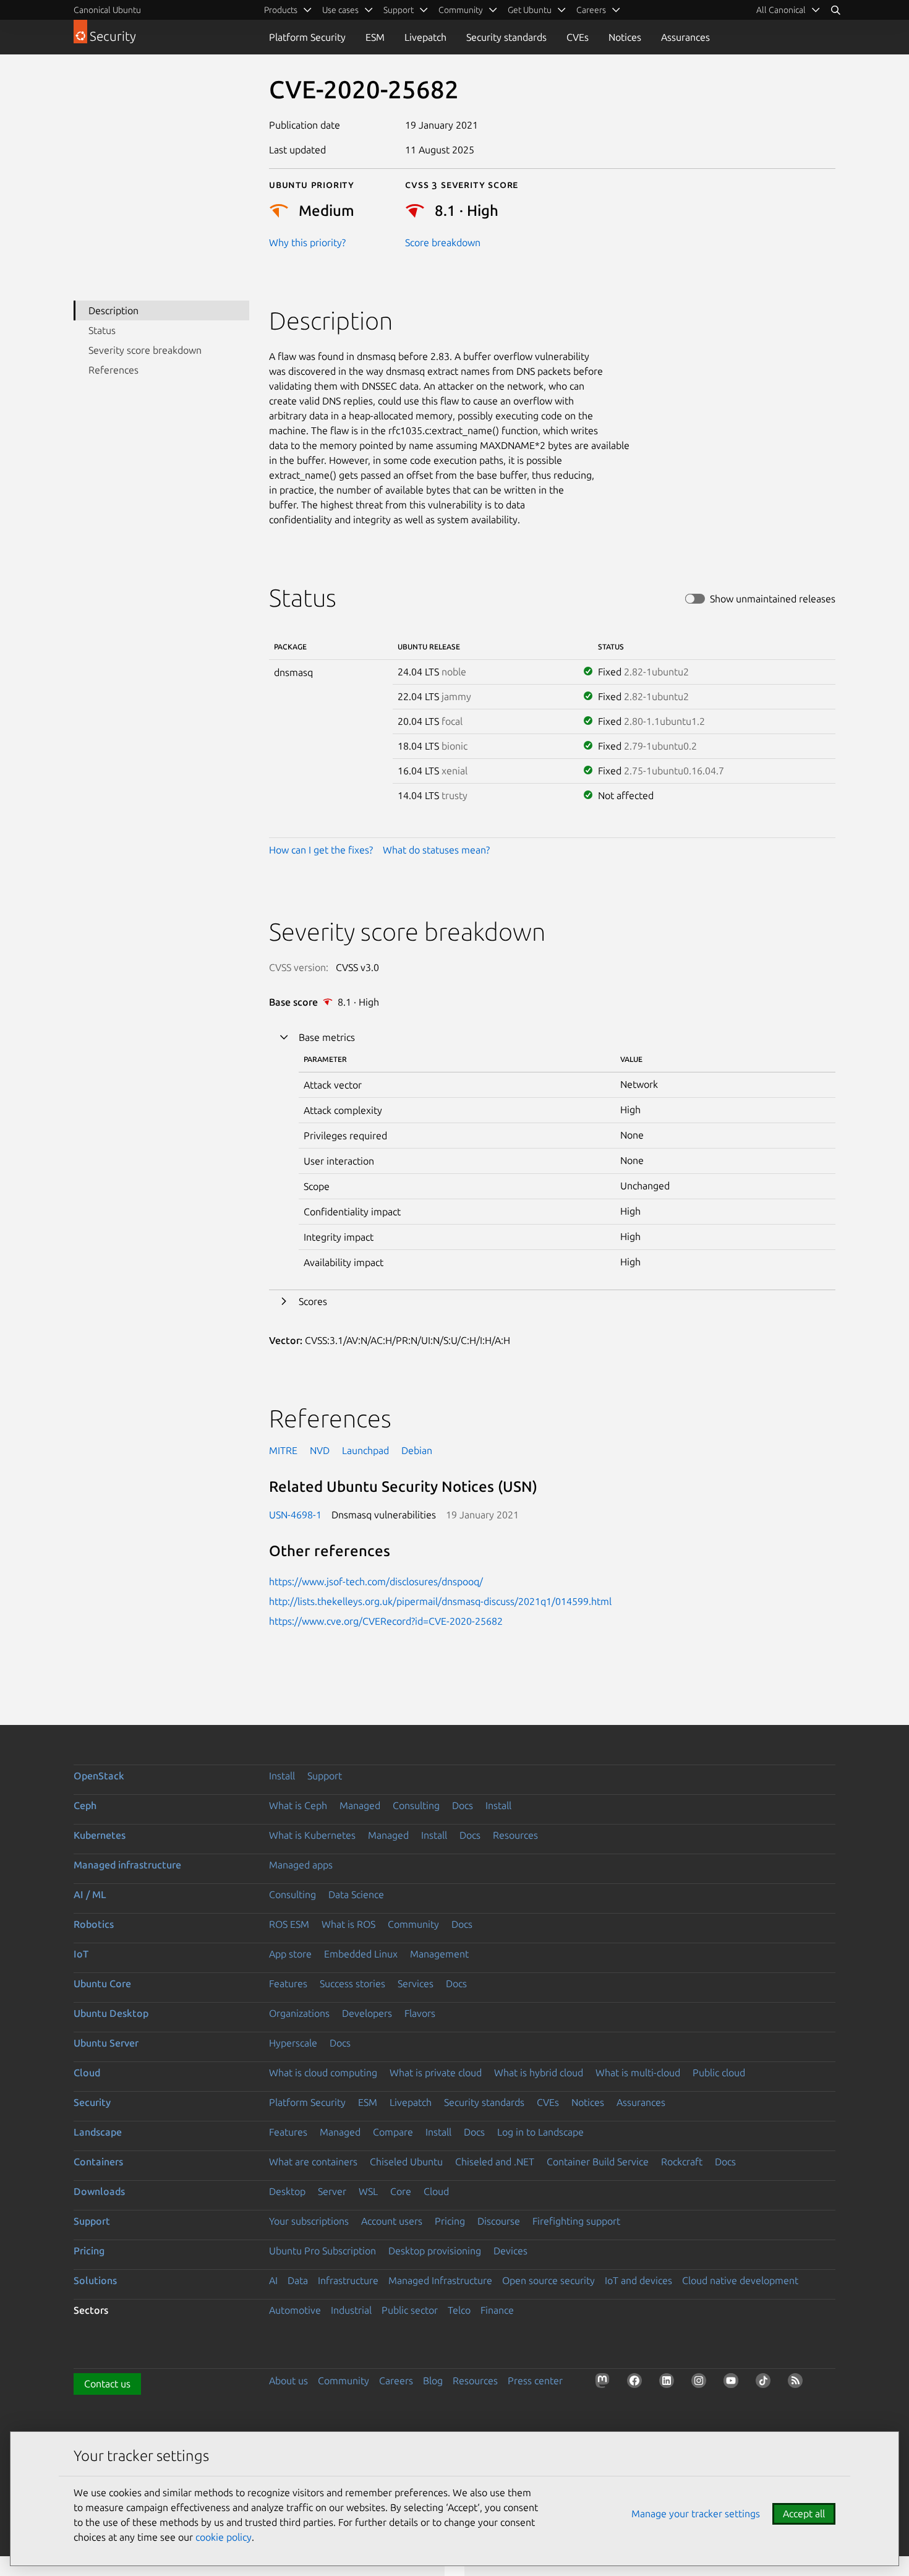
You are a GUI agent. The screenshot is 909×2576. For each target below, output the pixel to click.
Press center (535, 2381)
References (113, 370)
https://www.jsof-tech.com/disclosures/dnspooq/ (376, 1581)
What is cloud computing (323, 2073)
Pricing (450, 2221)
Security (92, 2102)
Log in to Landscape (540, 2132)
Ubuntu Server (106, 2043)
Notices (625, 37)
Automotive (295, 2310)
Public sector (410, 2310)
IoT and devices (638, 2280)
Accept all (804, 2514)
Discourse (499, 2221)
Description (113, 310)
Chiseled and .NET (495, 2162)
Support (325, 1776)
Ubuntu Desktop (111, 2013)
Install (282, 1776)
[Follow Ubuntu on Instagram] (701, 2383)
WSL (368, 2191)
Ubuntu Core (102, 1983)
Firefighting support (576, 2221)
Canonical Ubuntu (107, 10)
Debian (417, 1450)
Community (413, 1924)
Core (401, 2191)
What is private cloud (436, 2073)
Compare (393, 2132)
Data (298, 2280)
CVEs (578, 37)
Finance (497, 2310)
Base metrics (327, 1037)
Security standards (506, 37)
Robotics (94, 1924)
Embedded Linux (361, 1954)
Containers (98, 2162)
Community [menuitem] (461, 10)
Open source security (548, 2280)
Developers (367, 2013)
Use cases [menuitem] (340, 10)
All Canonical (781, 10)
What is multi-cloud (638, 2073)
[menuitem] (788, 10)
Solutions (95, 2280)
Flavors (420, 2013)
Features (288, 1983)
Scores (313, 1301)
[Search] (835, 10)
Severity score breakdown (145, 350)
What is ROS (348, 1924)
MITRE (283, 1450)
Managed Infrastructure (440, 2280)
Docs (463, 1805)
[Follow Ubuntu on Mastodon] (605, 2383)
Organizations (299, 2013)
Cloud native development (740, 2280)
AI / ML (90, 1894)
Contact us (107, 2384)
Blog (433, 2381)
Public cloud (719, 2073)
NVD (320, 1450)
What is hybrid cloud (539, 2073)
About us (288, 2381)
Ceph (85, 1805)
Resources (515, 1835)
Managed (360, 1805)
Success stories (352, 1983)
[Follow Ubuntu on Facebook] (637, 2383)
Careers (396, 2381)
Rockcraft (682, 2162)
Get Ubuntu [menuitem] (530, 10)
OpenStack (99, 1776)
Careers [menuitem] (591, 10)
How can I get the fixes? (321, 850)
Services (416, 1983)
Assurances (685, 37)
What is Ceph (298, 1805)
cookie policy (224, 2537)
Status (102, 330)
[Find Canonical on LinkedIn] (669, 2383)
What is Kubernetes (312, 1835)
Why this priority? (307, 242)
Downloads (99, 2191)
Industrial (351, 2310)
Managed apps (301, 1865)
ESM (375, 37)
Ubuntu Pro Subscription (322, 2251)
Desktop (287, 2191)
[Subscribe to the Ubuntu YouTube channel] (733, 2383)
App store (290, 1954)
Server (332, 2191)
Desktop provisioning (435, 2251)
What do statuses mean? (436, 850)
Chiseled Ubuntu (406, 2162)
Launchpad (365, 1450)
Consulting (416, 1805)
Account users (392, 2221)
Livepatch (425, 37)
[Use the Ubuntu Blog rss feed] (798, 2383)
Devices (510, 2251)
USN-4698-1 (295, 1515)
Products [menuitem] (281, 10)
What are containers (313, 2162)
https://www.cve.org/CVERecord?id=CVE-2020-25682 (386, 1621)
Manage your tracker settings (696, 2514)
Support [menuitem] (399, 10)
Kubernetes (100, 1835)
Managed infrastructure (127, 1865)
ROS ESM (289, 1924)
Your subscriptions (309, 2221)
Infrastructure (348, 2280)
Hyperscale (293, 2043)
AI (273, 2280)
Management (439, 1954)
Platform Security (307, 37)
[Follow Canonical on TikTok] (766, 2383)
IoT (81, 1954)
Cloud (87, 2073)
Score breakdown (443, 242)
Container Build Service (598, 2162)
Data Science (356, 1894)
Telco (459, 2310)
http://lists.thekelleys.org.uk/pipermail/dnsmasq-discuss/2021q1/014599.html (440, 1601)
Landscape (98, 2132)
